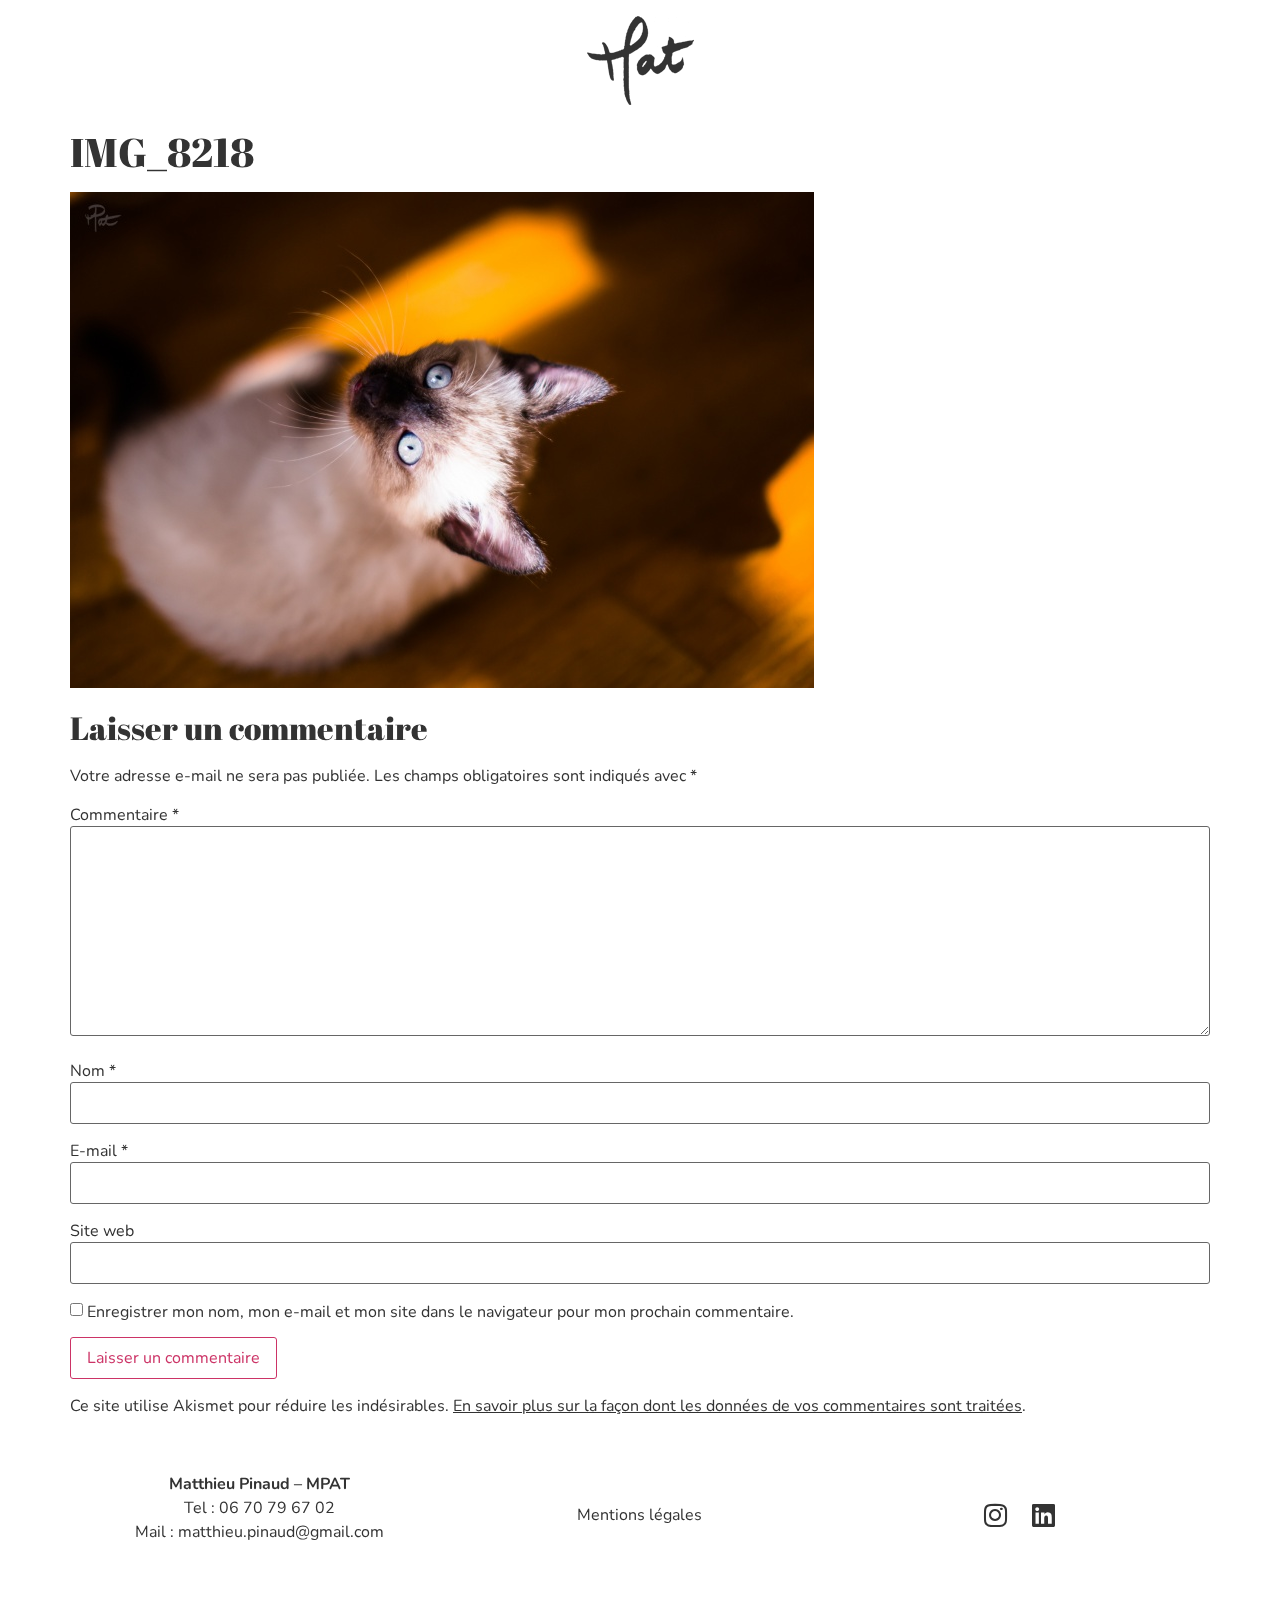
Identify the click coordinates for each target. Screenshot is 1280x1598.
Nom (93, 1071)
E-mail (99, 1151)
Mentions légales (639, 1515)
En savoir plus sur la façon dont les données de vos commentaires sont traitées (737, 1406)
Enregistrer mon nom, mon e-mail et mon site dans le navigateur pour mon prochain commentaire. (440, 1312)
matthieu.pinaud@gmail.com (281, 1532)
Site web (102, 1231)
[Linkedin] (1044, 1515)
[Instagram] (996, 1515)
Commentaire (124, 815)
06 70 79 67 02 (277, 1508)
